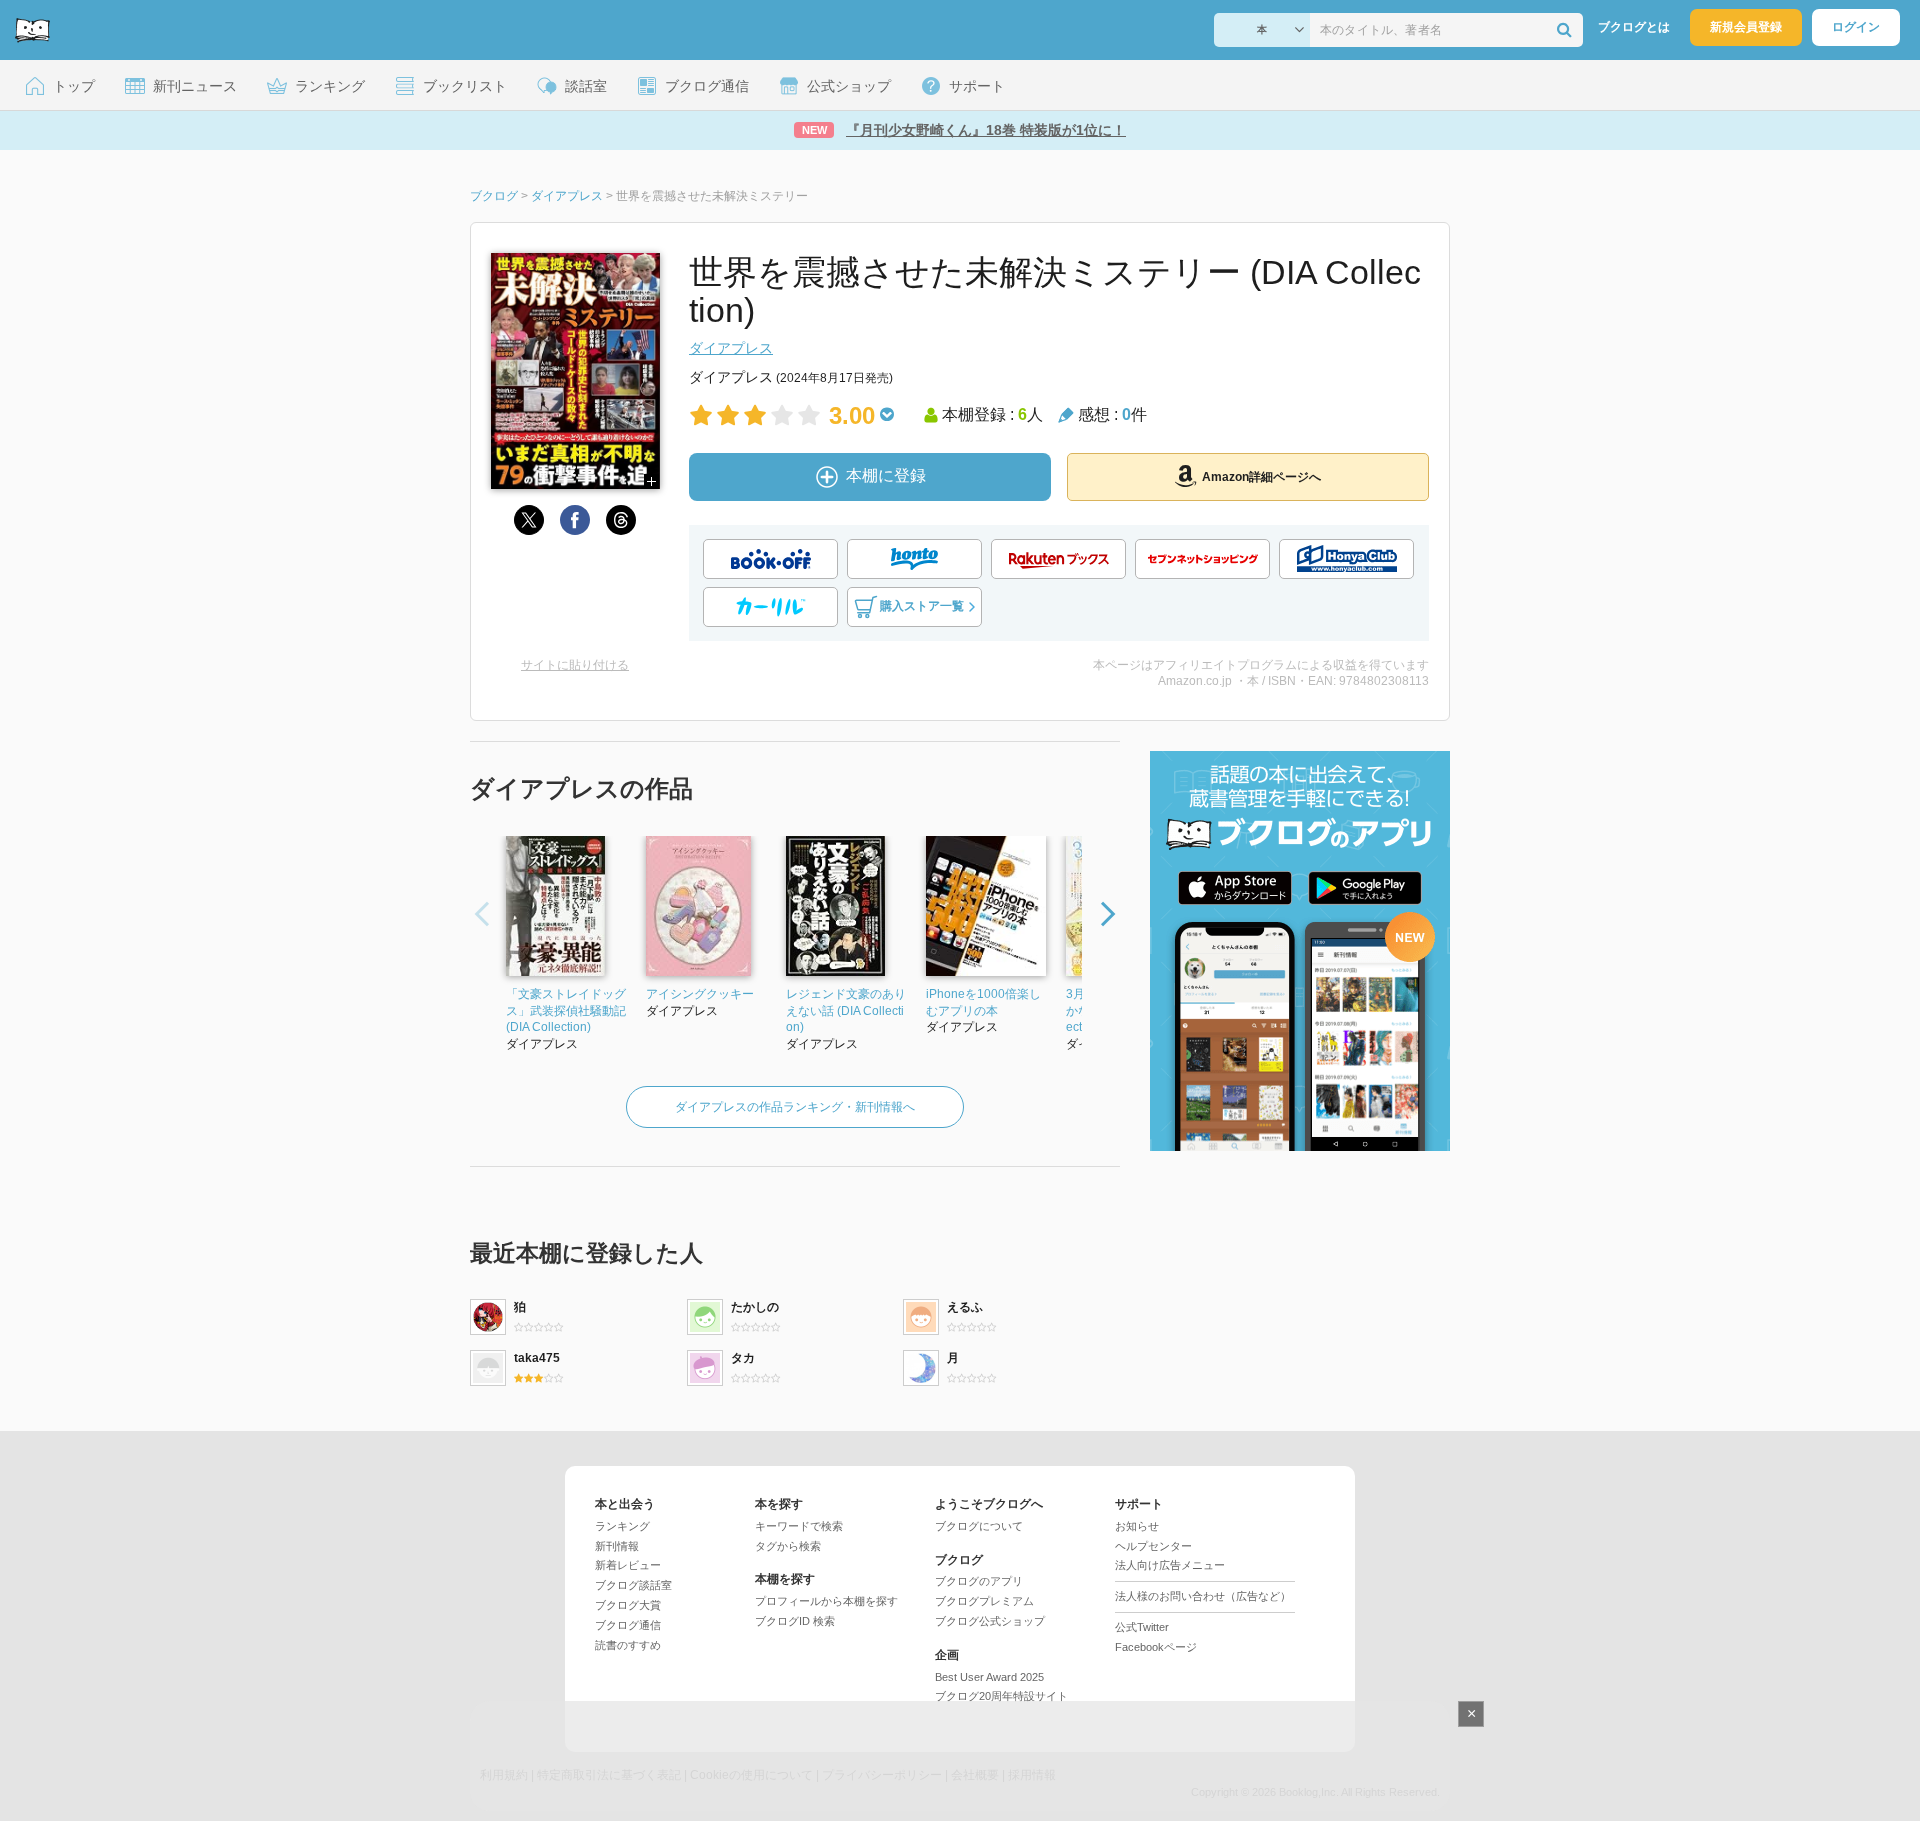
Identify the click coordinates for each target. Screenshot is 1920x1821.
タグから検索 (788, 1546)
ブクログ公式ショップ (990, 1621)
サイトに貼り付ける (575, 665)
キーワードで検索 (799, 1526)
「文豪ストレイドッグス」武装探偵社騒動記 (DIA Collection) (566, 1011)
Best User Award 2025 (989, 1677)
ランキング (622, 1526)
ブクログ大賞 (628, 1605)
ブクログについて (979, 1526)
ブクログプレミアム (984, 1601)
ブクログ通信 (628, 1625)
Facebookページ (1156, 1647)
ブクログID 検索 (795, 1621)
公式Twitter (1142, 1627)
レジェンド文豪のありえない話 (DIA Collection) (846, 1011)
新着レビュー (628, 1565)
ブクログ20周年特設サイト (1001, 1696)
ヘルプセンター (1153, 1546)
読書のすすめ (628, 1645)
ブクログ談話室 (633, 1585)
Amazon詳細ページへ (1261, 477)
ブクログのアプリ (979, 1581)
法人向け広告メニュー (1170, 1565)
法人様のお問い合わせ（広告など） (1203, 1596)
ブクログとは (1634, 27)
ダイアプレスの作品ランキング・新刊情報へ (795, 1107)
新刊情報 (617, 1546)
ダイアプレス (731, 348)
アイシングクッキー (700, 994)
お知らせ (1137, 1526)
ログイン (1856, 27)
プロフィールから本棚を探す (826, 1601)
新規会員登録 (1746, 27)
